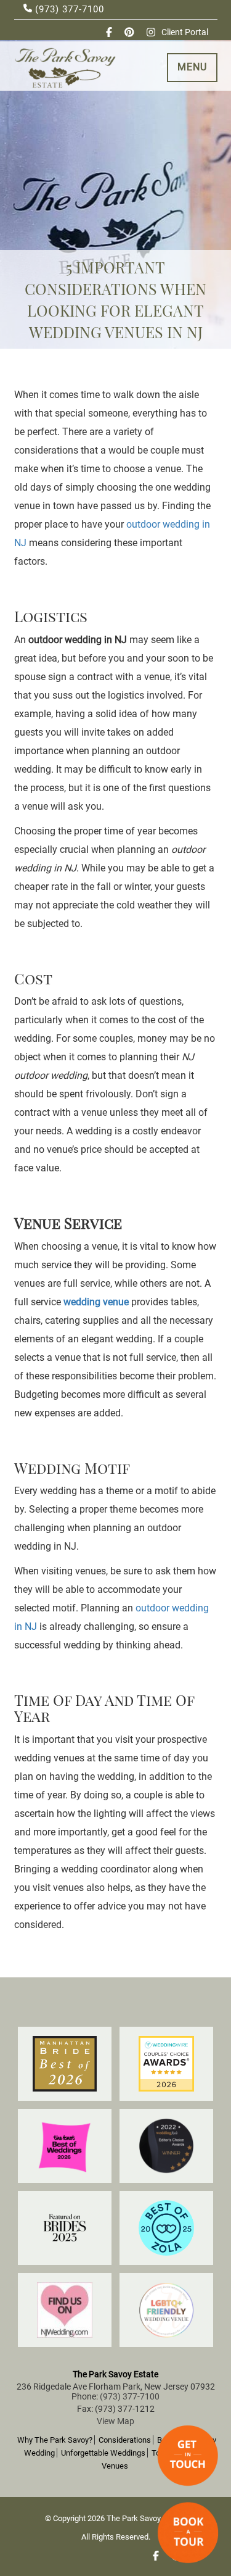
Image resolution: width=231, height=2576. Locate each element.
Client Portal (185, 32)
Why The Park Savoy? (55, 2440)
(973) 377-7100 (68, 9)
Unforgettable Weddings (103, 2453)
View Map (115, 2421)
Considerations (125, 2440)
